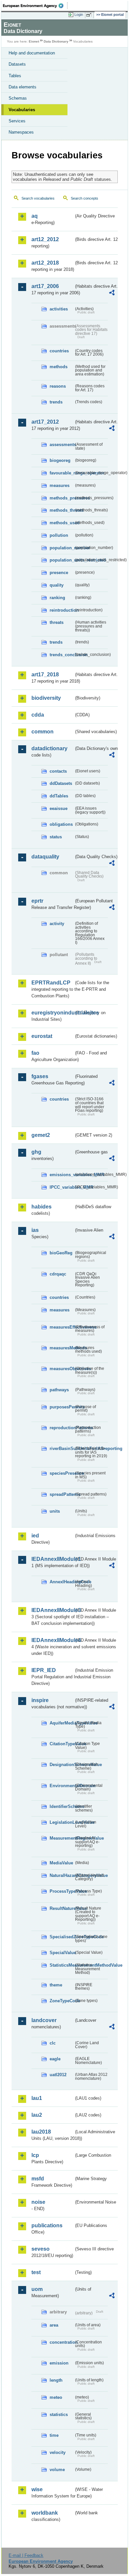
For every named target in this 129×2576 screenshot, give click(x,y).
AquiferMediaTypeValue (62, 1723)
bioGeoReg (61, 1253)
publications (47, 2225)
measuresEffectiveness (62, 1327)
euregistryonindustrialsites (53, 1013)
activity (57, 924)
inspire (40, 1700)
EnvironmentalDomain (62, 1786)
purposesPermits (62, 1407)
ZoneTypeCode (62, 2001)
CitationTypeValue (62, 1744)
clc (53, 2043)
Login (79, 15)
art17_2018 (45, 675)
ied (35, 1536)
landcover (44, 2020)
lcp (35, 2155)
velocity (58, 2452)
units (55, 1511)
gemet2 (41, 1135)
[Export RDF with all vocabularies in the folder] (112, 293)
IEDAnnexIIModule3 (53, 1610)
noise (38, 2202)
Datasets (17, 64)
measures (60, 485)
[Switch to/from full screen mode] (90, 15)
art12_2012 (45, 239)
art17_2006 (45, 286)
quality (57, 585)
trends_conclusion (62, 655)
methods (59, 367)
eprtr (37, 901)
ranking (57, 598)
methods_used (62, 523)
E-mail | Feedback (26, 2555)
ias (35, 1230)
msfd (38, 2179)
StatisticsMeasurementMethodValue (62, 1965)
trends (56, 402)
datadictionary (49, 748)
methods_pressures (62, 498)
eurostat (42, 1036)
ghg (36, 1152)
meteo (56, 2397)
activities (59, 309)
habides (42, 1207)
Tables (15, 76)
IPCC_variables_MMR (62, 1187)
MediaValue (61, 1863)
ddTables (59, 796)
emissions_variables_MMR (62, 1175)
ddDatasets (61, 783)
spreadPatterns (62, 1494)
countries (59, 351)
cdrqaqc (58, 1274)
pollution (59, 535)
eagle (55, 2059)
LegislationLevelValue (62, 1822)
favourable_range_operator (62, 473)
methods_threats (62, 510)
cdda (38, 715)
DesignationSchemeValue (62, 1765)
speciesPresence (62, 1473)
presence (59, 573)
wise (37, 2489)
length (56, 2380)
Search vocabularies (38, 198)
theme (56, 1985)
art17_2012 (45, 422)
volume (57, 2470)
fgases (40, 1076)
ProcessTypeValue (62, 1891)
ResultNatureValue (62, 1908)
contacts (58, 771)
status (56, 837)
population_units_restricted (62, 560)
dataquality (45, 857)
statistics (59, 2415)
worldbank (45, 2513)
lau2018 (41, 2132)
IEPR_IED (44, 1670)
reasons (58, 386)
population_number (62, 548)
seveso (41, 2249)
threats (57, 622)
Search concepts (85, 198)
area (54, 2325)
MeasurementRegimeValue (62, 1838)
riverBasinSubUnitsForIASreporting (62, 1449)
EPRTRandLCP (51, 983)
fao (35, 1053)
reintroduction (62, 610)
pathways (59, 1390)
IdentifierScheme (62, 1806)
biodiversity (46, 698)
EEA (35, 6)
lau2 (37, 2115)
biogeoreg (60, 460)
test (36, 2272)
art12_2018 (45, 263)
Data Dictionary (56, 41)
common (43, 732)
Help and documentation (32, 53)
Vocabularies (22, 110)
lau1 (37, 2098)
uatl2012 (58, 2075)
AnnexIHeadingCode (62, 1582)
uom (37, 2289)
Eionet (34, 41)
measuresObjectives (62, 1369)
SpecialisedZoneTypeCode (62, 1937)
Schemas (18, 98)
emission (59, 2363)
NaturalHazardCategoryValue (62, 1875)
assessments (62, 445)
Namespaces (21, 132)
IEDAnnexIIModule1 (53, 1559)
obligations (61, 824)
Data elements (22, 87)
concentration (62, 2342)
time (54, 2435)
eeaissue (59, 808)
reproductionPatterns (62, 1428)
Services (17, 121)
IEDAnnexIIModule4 (53, 1640)
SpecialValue (62, 1953)
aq (35, 216)
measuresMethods (62, 1348)
